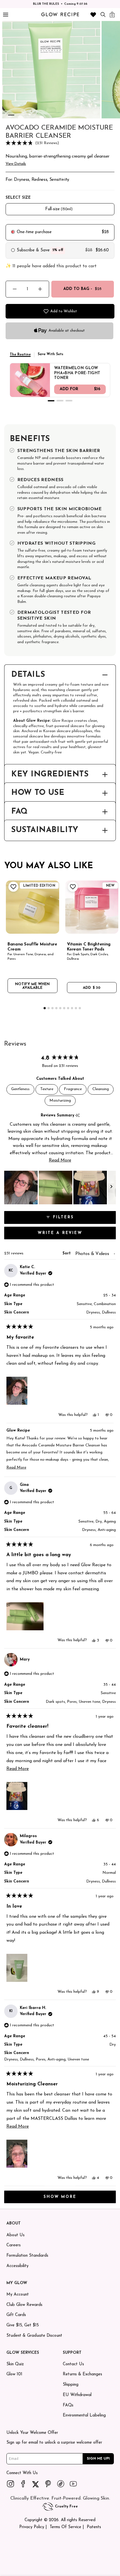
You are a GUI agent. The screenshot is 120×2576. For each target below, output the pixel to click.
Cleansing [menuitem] (101, 1089)
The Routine (20, 355)
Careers (14, 2245)
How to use (38, 793)
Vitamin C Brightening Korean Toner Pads (89, 947)
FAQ (19, 812)
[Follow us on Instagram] (11, 2484)
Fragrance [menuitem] (73, 1089)
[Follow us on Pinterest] (48, 2484)
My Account (18, 2295)
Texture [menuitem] (47, 1089)
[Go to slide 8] (72, 1008)
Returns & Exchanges (82, 2374)
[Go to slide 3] (27, 115)
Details (28, 675)
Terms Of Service (65, 2527)
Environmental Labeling (84, 2415)
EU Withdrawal (77, 2395)
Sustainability (45, 830)
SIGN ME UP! (98, 2458)
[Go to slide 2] (19, 115)
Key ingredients (50, 775)
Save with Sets (51, 354)
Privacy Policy (32, 2527)
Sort (67, 1253)
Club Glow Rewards (24, 2305)
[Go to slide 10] (80, 1008)
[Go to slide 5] (43, 115)
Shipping (71, 2385)
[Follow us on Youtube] (73, 2484)
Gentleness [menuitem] (20, 1089)
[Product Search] (103, 14)
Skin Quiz (15, 2364)
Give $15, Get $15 (23, 2325)
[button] (60, 143)
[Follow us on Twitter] (36, 2484)
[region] (60, 1188)
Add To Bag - (82, 289)
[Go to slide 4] (35, 115)
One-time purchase (34, 232)
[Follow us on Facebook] (23, 2484)
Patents (94, 2527)
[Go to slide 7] (68, 1008)
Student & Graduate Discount (34, 2336)
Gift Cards (16, 2315)
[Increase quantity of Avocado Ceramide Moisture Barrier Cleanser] (40, 289)
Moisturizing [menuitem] (60, 1101)
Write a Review (72, 1235)
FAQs (68, 2405)
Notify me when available (32, 986)
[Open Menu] (5, 15)
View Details (16, 164)
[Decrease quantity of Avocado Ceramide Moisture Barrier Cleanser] (15, 289)
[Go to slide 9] (76, 1008)
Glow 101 (14, 2374)
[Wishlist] (93, 15)
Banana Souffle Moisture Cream (32, 947)
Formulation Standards (27, 2256)
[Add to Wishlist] (13, 887)
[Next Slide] (111, 1188)
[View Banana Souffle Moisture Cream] (33, 907)
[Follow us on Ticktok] (61, 2484)
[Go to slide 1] (11, 115)
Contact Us (73, 2364)
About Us (15, 2235)
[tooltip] (77, 1116)
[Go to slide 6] (51, 115)
